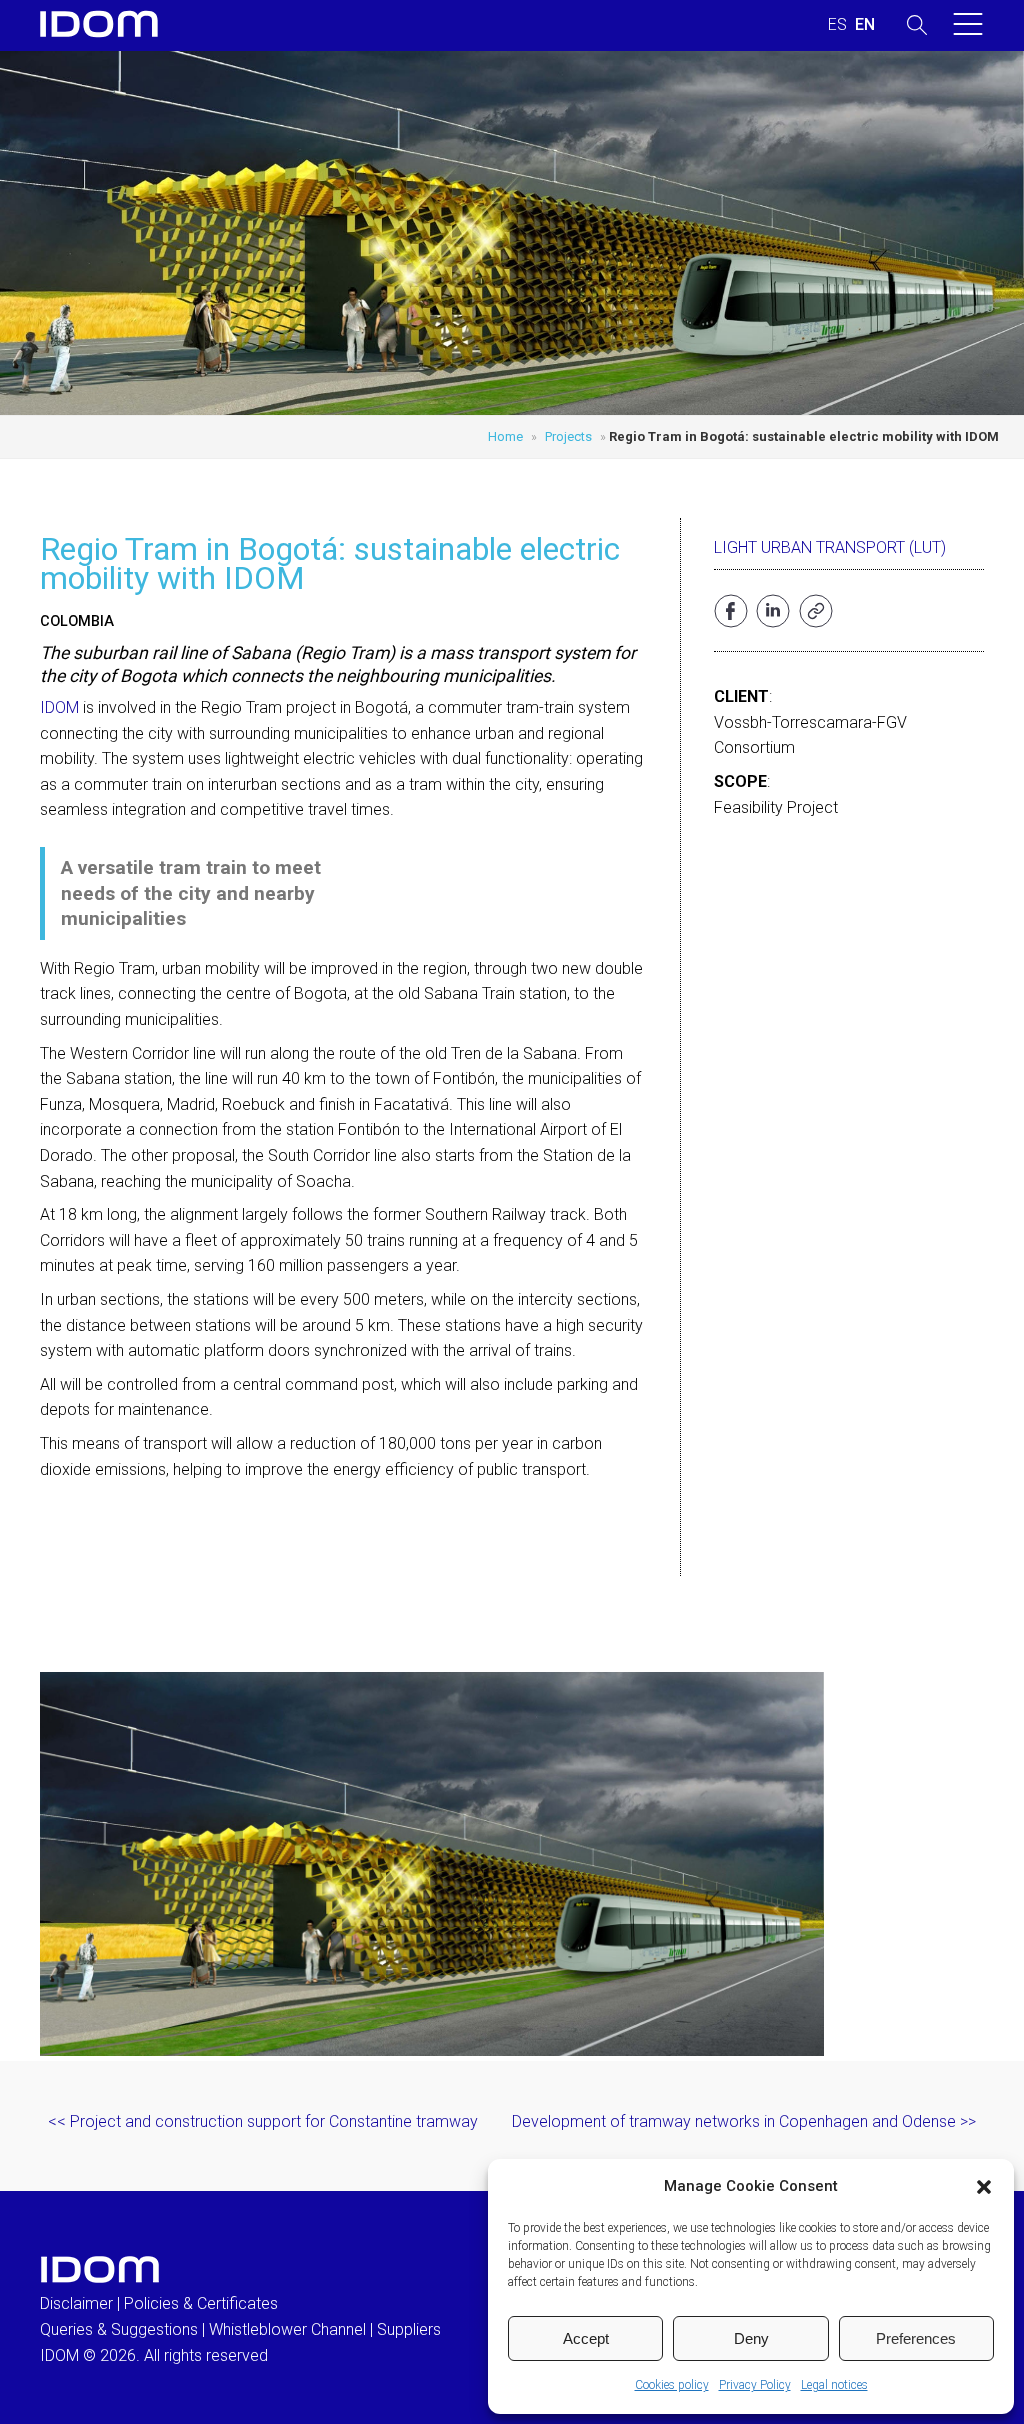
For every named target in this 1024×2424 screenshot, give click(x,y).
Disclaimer (76, 2303)
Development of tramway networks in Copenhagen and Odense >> (744, 2121)
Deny (751, 2338)
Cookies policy (672, 2385)
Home (505, 436)
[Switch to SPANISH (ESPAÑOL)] (837, 25)
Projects (568, 436)
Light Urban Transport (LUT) (830, 547)
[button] (984, 2187)
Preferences (916, 2338)
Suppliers (409, 2329)
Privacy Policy (755, 2385)
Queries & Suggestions (119, 2329)
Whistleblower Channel (287, 2329)
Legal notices (834, 2385)
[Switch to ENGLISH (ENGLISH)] (865, 25)
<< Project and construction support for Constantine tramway (263, 2121)
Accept (586, 2338)
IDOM (59, 707)
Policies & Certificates (201, 2303)
